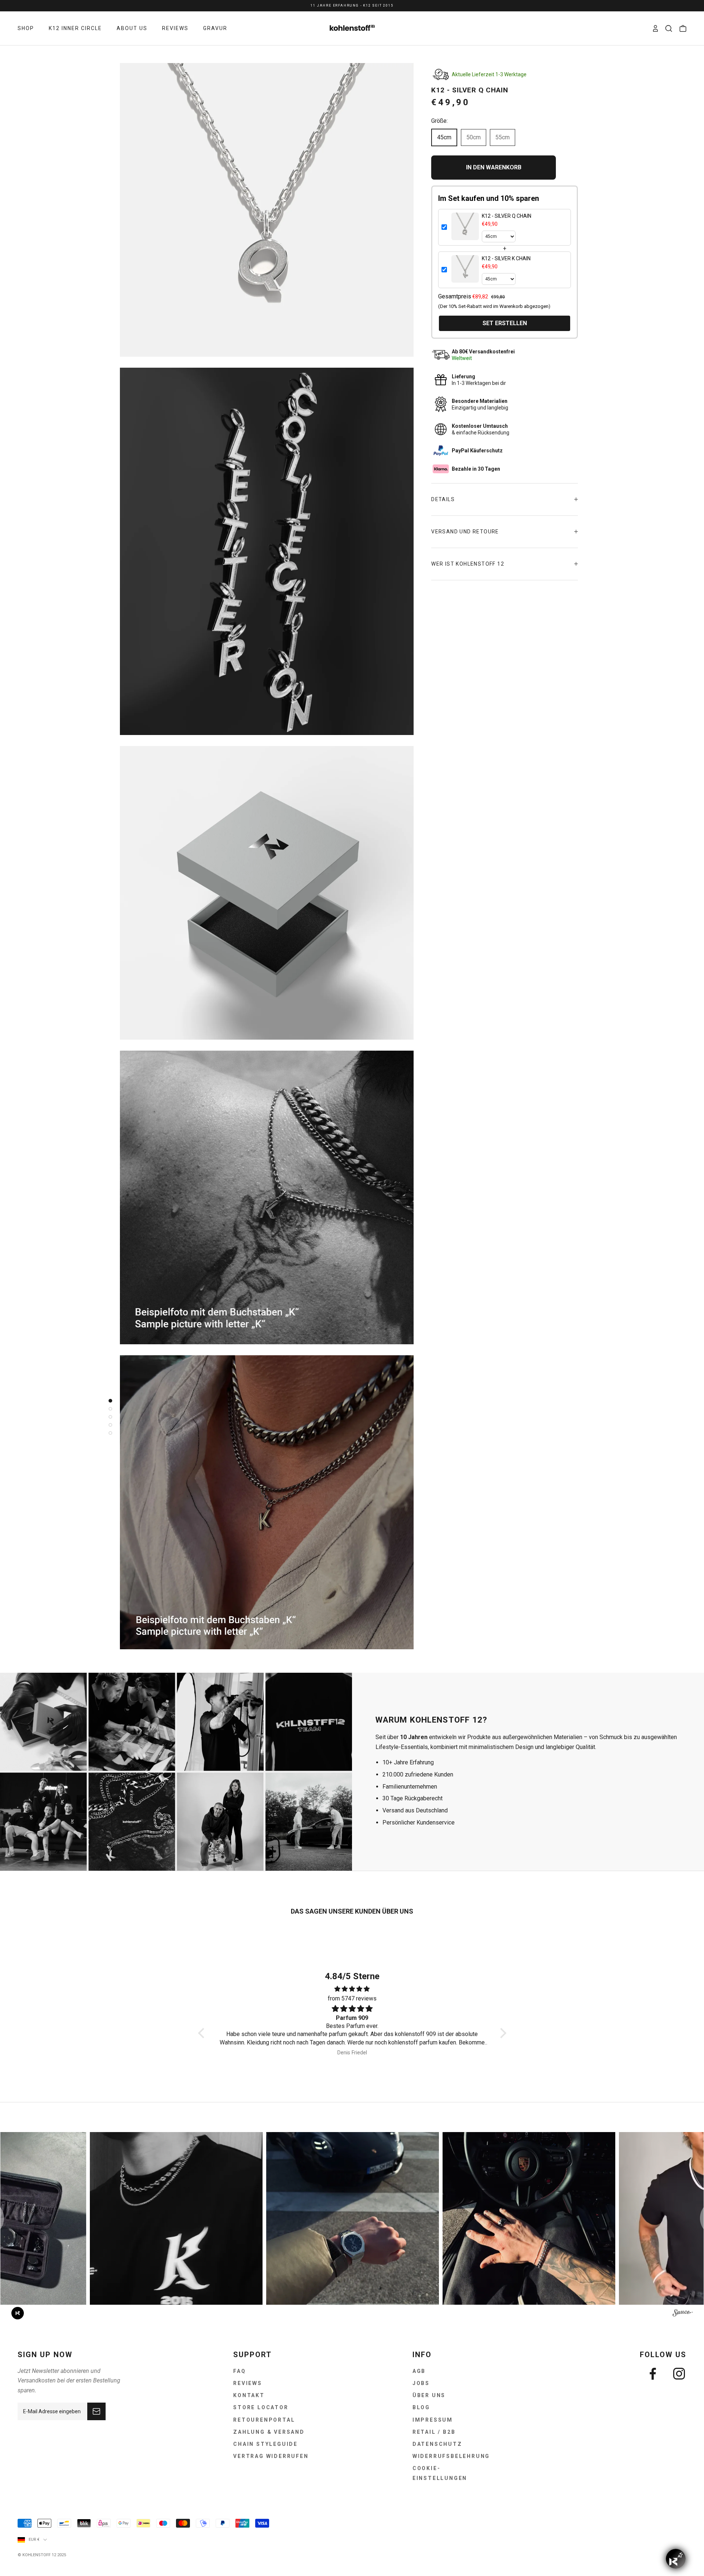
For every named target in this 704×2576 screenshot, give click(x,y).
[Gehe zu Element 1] (109, 1401)
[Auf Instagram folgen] (679, 2374)
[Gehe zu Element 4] (109, 1425)
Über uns (429, 2395)
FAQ (239, 2371)
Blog (421, 2407)
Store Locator (261, 2407)
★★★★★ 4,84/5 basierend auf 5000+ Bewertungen (352, 5)
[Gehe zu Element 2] (109, 1409)
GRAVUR (215, 28)
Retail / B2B (434, 2432)
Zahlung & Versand (269, 2432)
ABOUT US (132, 28)
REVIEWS (175, 28)
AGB (419, 2371)
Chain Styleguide (265, 2444)
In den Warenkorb (494, 167)
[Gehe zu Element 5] (109, 1433)
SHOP (26, 28)
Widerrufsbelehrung (451, 2456)
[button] (203, 2033)
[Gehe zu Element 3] (109, 1417)
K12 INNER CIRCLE (75, 28)
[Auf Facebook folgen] (653, 2374)
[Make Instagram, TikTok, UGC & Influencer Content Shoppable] (683, 2314)
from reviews (352, 1998)
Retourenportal (264, 2420)
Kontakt (249, 2395)
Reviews (248, 2383)
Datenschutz (437, 2444)
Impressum (433, 2420)
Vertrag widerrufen (271, 2456)
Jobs (421, 2383)
